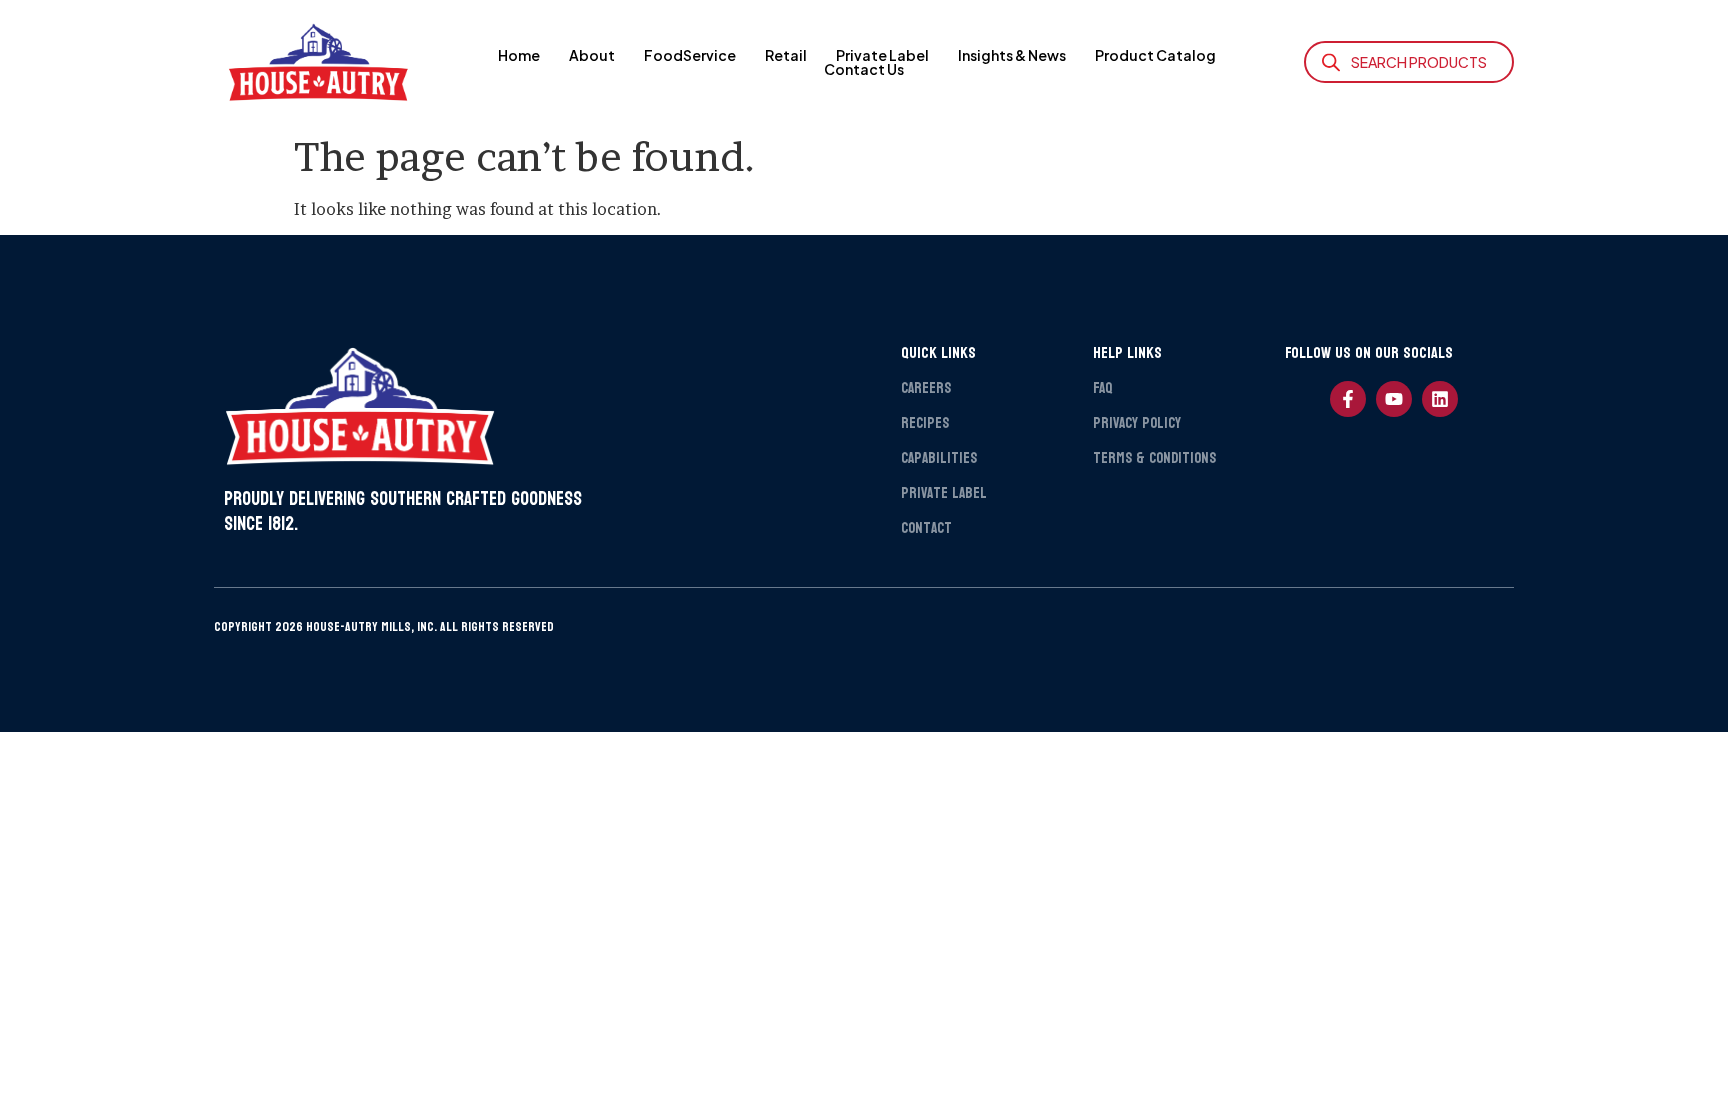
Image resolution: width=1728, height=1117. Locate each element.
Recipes (925, 423)
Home (519, 55)
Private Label (882, 55)
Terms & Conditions (1154, 458)
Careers (926, 388)
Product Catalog (1155, 55)
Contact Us (864, 69)
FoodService (690, 55)
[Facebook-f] (1348, 399)
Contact (926, 528)
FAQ (1102, 388)
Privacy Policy (1137, 423)
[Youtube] (1394, 399)
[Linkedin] (1440, 399)
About (592, 55)
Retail (786, 55)
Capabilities (939, 458)
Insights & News (1012, 55)
